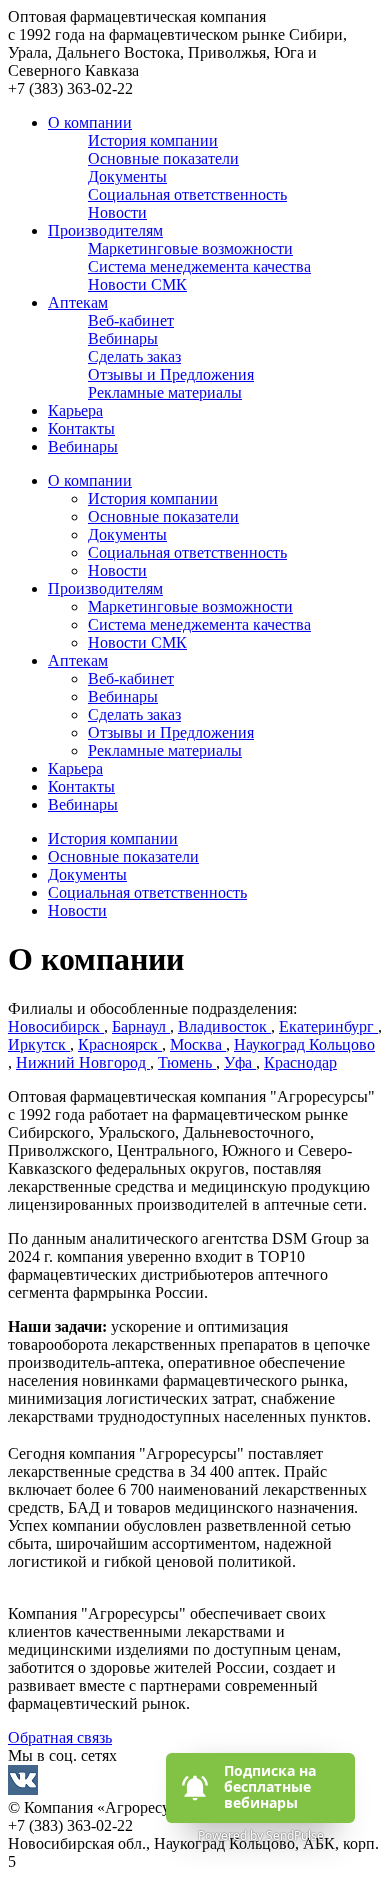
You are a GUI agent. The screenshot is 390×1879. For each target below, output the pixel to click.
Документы (127, 534)
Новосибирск (56, 1026)
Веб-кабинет (131, 678)
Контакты (81, 428)
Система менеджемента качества (199, 624)
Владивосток (224, 1026)
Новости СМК (137, 642)
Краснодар (300, 1062)
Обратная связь (60, 1737)
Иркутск (39, 1044)
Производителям (105, 230)
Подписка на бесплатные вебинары (272, 1787)
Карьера (75, 410)
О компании (90, 122)
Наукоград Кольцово (304, 1044)
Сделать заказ (134, 714)
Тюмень (187, 1062)
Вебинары (83, 446)
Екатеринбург (328, 1026)
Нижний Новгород (83, 1062)
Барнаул (141, 1026)
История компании (153, 498)
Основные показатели (163, 516)
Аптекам (78, 302)
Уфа (240, 1062)
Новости (117, 570)
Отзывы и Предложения (171, 732)
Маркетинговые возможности (190, 606)
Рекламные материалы (165, 750)
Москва (198, 1044)
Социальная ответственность (187, 552)
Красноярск (120, 1044)
